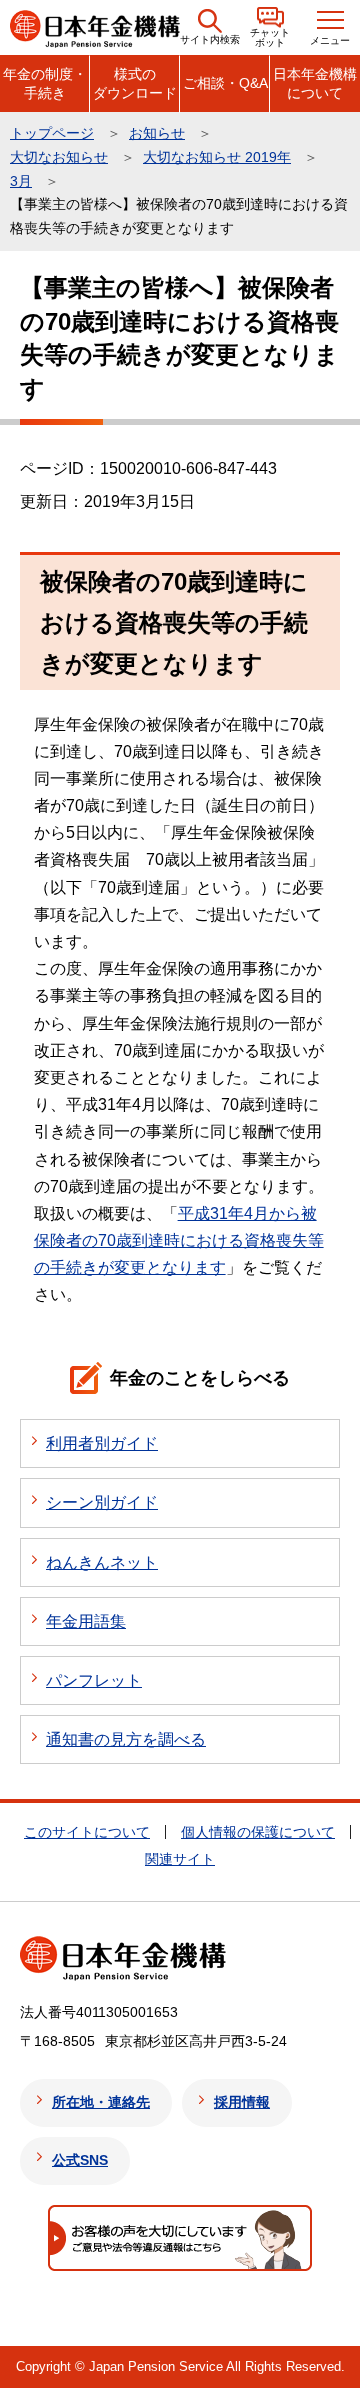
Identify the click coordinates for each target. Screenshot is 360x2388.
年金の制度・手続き (45, 83)
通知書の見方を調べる (126, 1739)
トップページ (52, 133)
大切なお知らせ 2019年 (217, 157)
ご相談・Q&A (225, 83)
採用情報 (242, 2102)
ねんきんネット (102, 1562)
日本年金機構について (315, 83)
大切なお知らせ (59, 157)
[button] (210, 27)
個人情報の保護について (258, 1832)
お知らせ (157, 133)
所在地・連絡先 (101, 2102)
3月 (21, 181)
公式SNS (80, 2160)
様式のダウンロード (135, 83)
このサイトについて (87, 1832)
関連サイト (180, 1859)
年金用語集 (86, 1621)
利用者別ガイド (102, 1443)
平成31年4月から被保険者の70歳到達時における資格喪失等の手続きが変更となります (179, 1240)
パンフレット (94, 1680)
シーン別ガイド (102, 1502)
